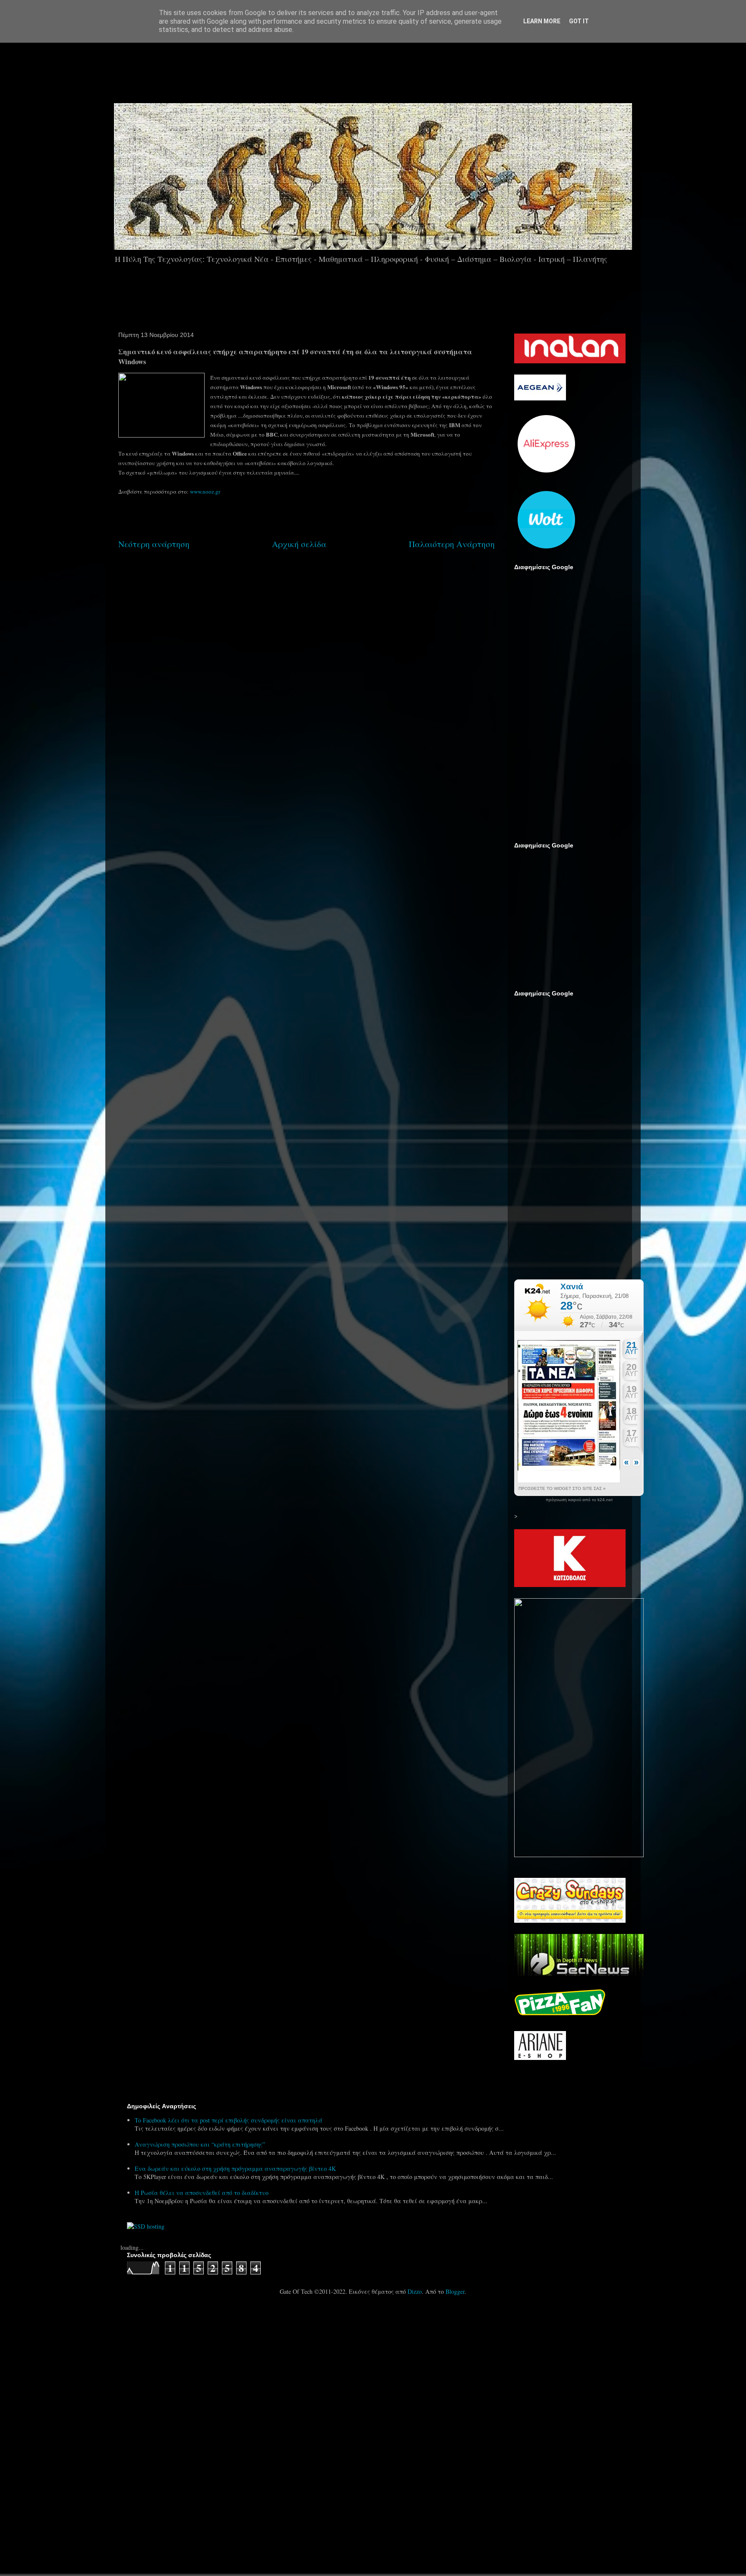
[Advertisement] (397, 69)
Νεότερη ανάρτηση (154, 544)
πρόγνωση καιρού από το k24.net (579, 1500)
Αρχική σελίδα (299, 544)
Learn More (542, 21)
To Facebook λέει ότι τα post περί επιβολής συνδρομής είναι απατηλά (229, 2120)
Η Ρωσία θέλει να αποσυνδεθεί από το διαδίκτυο (202, 2193)
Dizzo (415, 2291)
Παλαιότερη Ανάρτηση (452, 544)
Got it (579, 21)
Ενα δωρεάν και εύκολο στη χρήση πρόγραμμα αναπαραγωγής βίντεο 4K (235, 2168)
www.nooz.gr (205, 491)
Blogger (455, 2291)
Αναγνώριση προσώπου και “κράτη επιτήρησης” (200, 2144)
